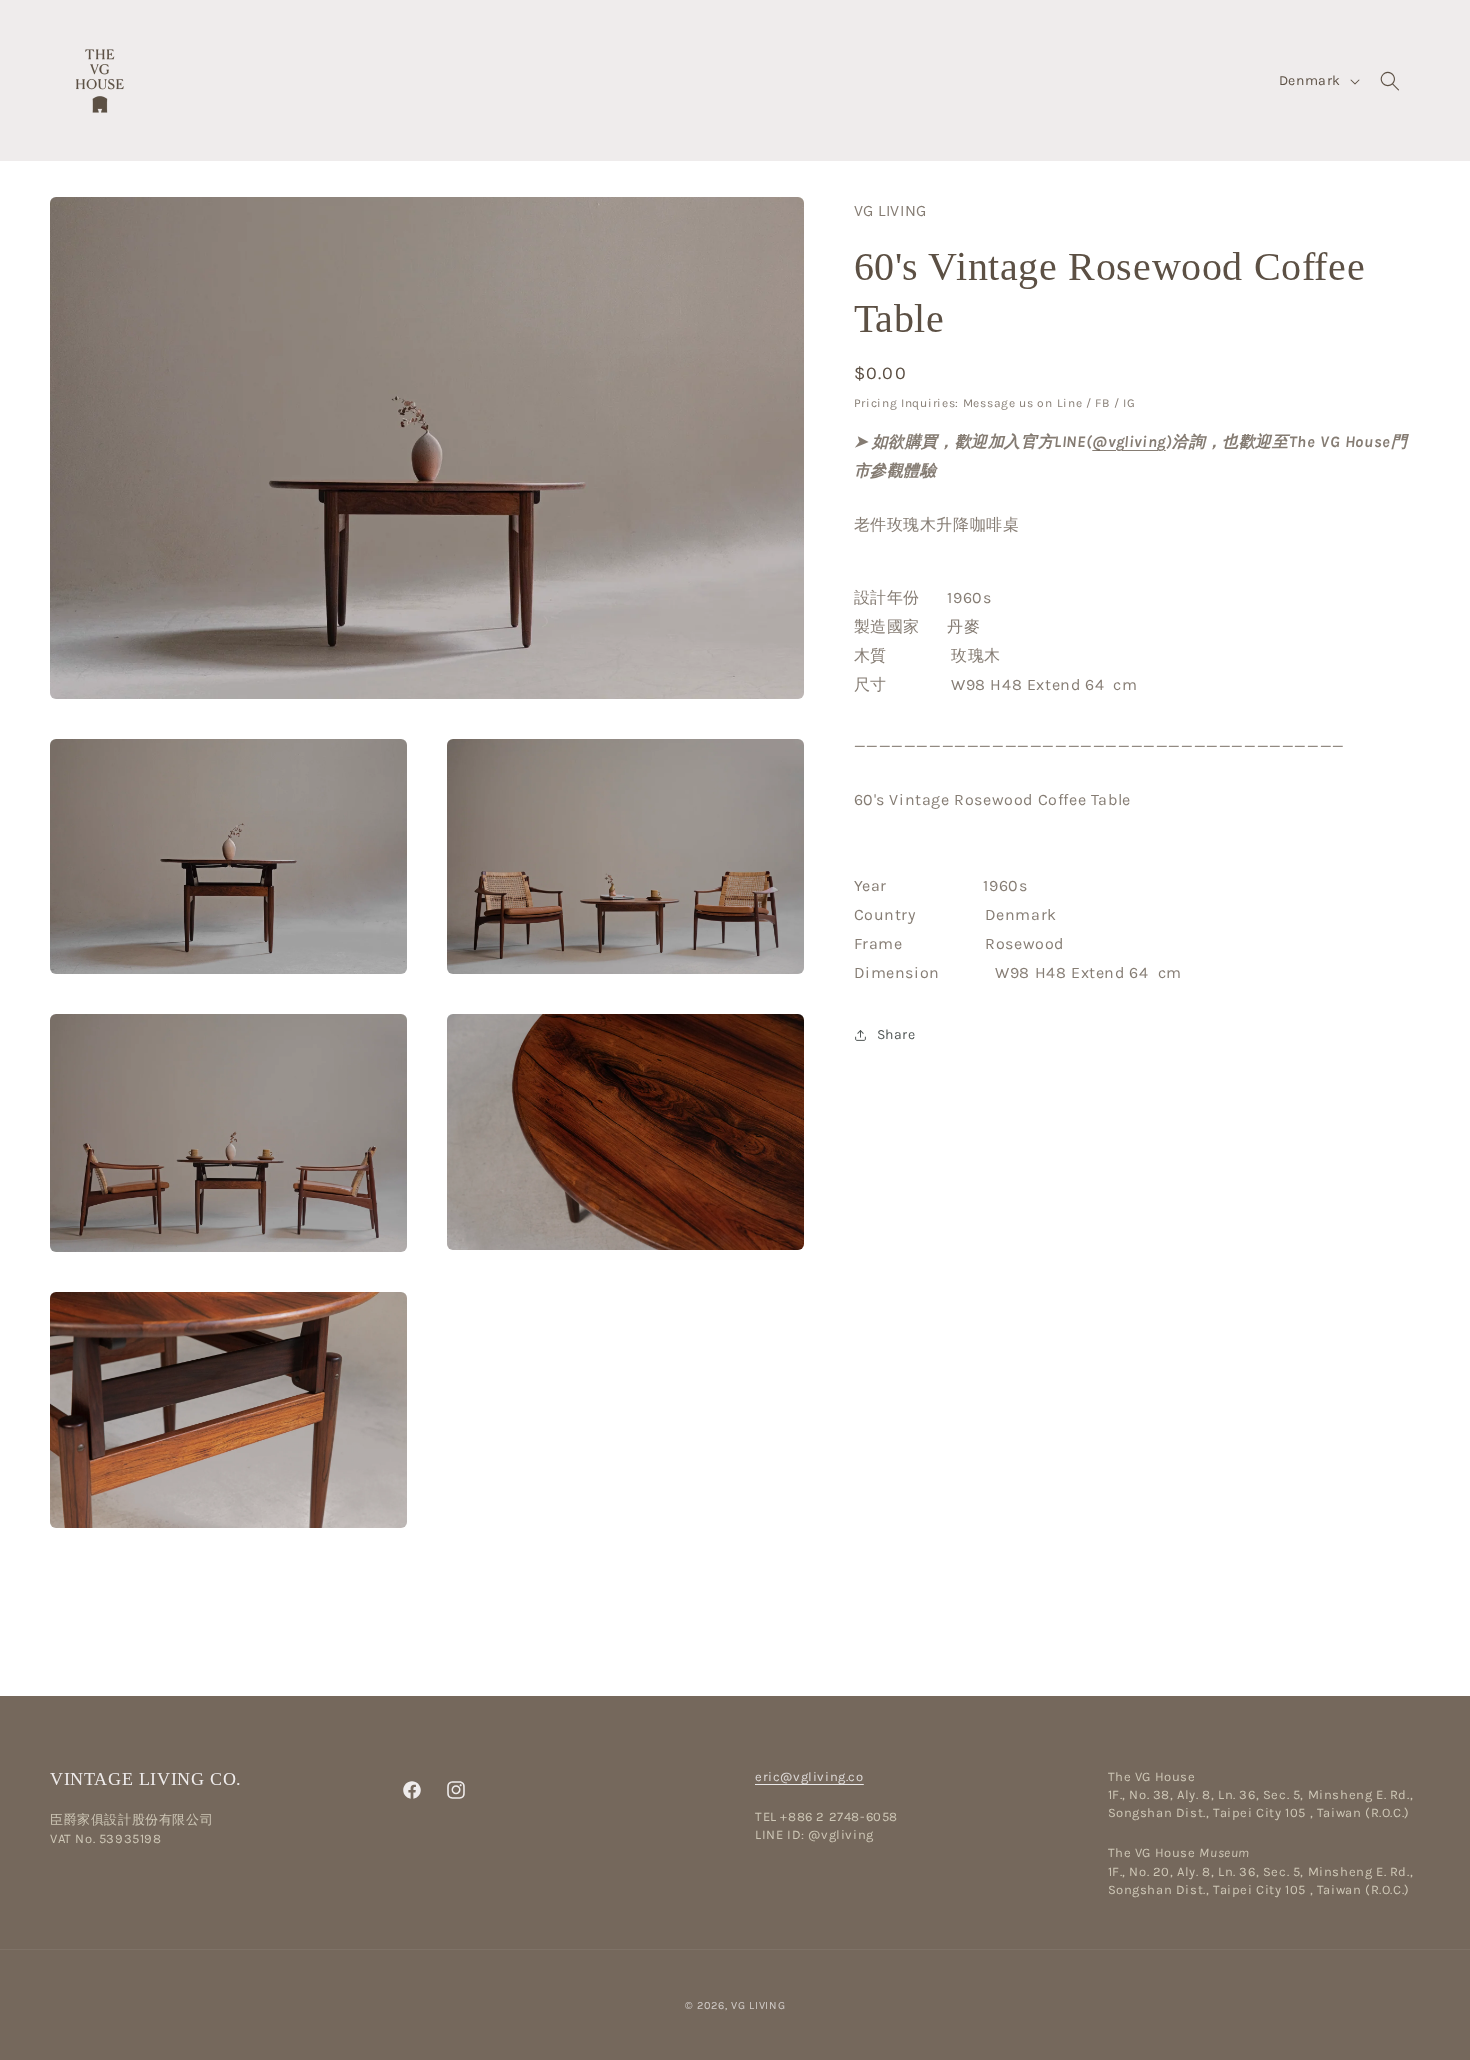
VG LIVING (758, 2005)
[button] (1390, 81)
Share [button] (896, 1034)
